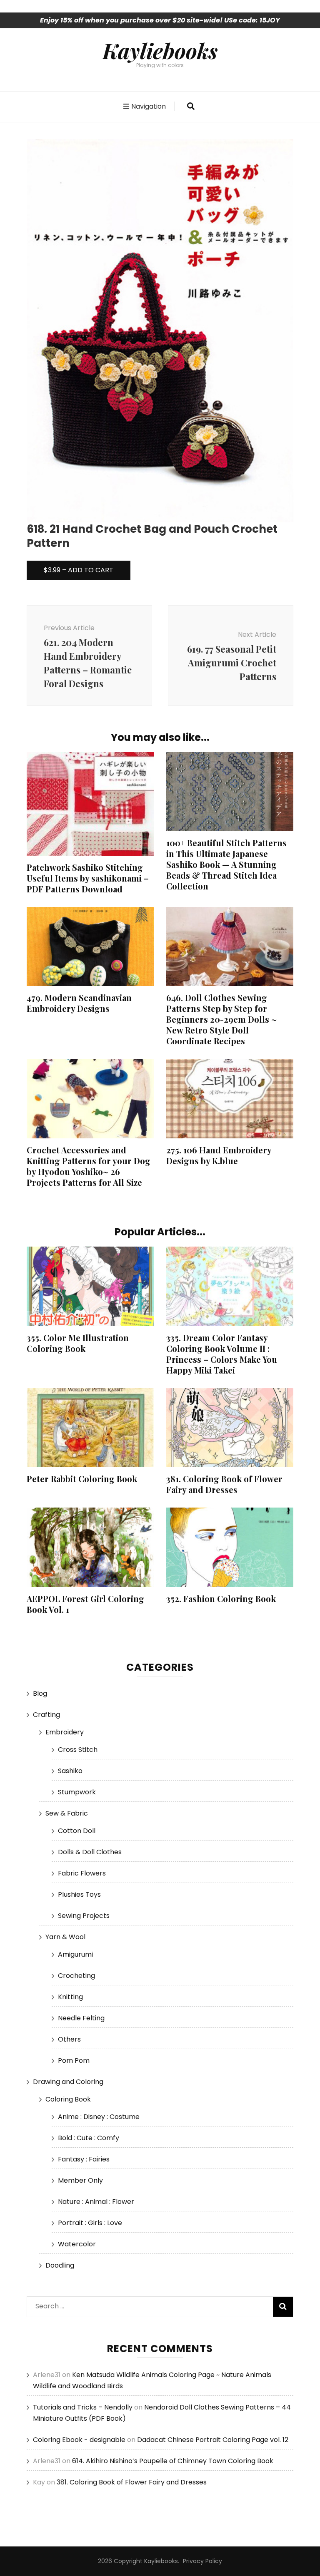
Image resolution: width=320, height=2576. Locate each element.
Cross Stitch (78, 1750)
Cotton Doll (77, 1831)
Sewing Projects (84, 1916)
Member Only (80, 2180)
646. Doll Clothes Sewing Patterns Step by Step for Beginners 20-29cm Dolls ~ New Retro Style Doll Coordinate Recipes (221, 1019)
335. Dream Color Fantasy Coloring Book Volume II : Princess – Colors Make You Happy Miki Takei (222, 1354)
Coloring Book (68, 2099)
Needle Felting (81, 2018)
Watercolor (77, 2244)
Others (69, 2039)
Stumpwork (77, 1792)
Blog (40, 1693)
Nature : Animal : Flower (96, 2202)
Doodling (60, 2265)
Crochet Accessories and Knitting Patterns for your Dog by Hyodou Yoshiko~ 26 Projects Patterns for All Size (89, 1166)
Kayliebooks (160, 50)
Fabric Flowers (82, 1873)
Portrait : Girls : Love (90, 2223)
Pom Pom (74, 2061)
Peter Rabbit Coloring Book (82, 1479)
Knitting (70, 1997)
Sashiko (70, 1771)
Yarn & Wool (65, 1937)
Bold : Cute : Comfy (89, 2138)
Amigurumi (75, 1954)
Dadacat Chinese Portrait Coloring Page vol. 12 (213, 2440)
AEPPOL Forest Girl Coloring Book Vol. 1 (85, 1604)
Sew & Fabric (67, 1813)
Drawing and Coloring (68, 2082)
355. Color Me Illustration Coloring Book (78, 1343)
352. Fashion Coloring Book (221, 1599)
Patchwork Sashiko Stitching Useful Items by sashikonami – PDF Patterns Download (88, 878)
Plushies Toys (79, 1894)
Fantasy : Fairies (84, 2159)
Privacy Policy (202, 2561)
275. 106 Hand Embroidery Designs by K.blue (219, 1155)
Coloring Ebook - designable (79, 2440)
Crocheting (76, 1976)
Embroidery (65, 1732)
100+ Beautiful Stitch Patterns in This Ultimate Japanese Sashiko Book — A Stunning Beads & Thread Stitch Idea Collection (226, 864)
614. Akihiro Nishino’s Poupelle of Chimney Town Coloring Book (173, 2461)
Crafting (46, 1715)
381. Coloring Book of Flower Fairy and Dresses (224, 1484)
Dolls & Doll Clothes (90, 1852)
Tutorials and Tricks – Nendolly (83, 2407)
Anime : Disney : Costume (99, 2117)
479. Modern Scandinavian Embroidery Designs (79, 1003)
